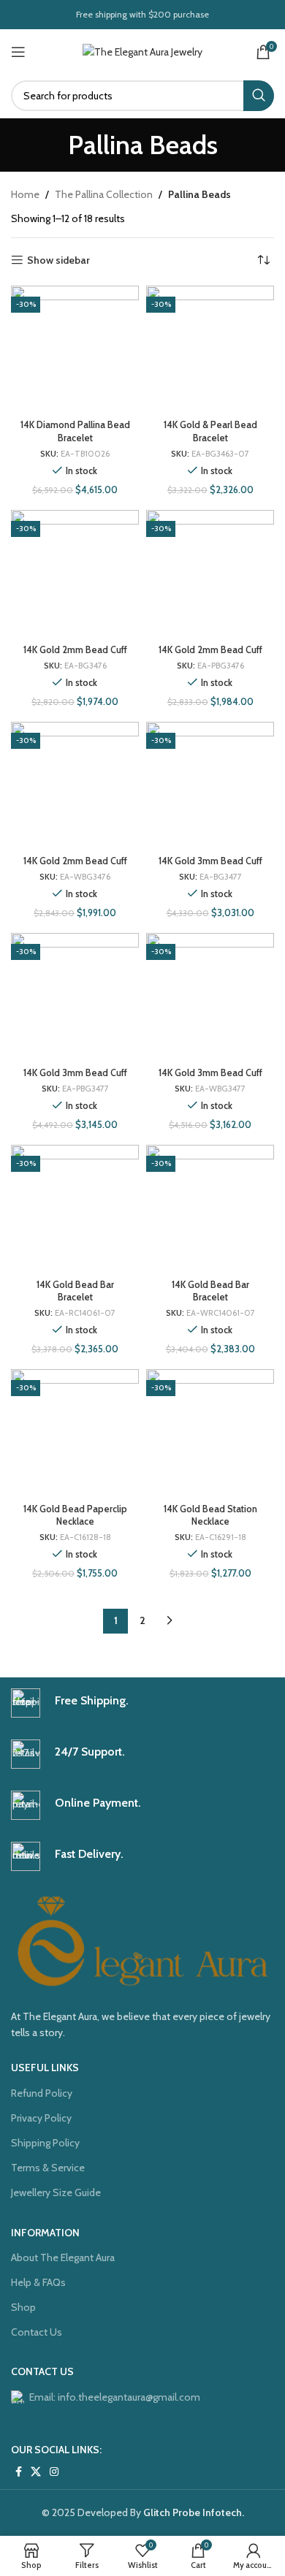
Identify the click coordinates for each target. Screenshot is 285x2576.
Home (25, 194)
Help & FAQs (38, 2282)
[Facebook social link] (19, 2472)
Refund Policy (42, 2093)
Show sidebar (58, 260)
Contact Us (37, 2332)
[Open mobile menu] (18, 52)
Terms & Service (48, 2168)
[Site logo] (142, 50)
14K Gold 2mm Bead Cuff (75, 650)
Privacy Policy (41, 2118)
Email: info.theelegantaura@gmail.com (115, 2397)
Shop (23, 2307)
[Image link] (142, 1940)
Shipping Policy (45, 2143)
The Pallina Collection (104, 194)
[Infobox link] (142, 1703)
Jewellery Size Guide (56, 2192)
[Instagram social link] (54, 2472)
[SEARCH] (259, 96)
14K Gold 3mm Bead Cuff (210, 861)
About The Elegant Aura (63, 2257)
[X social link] (36, 2472)
